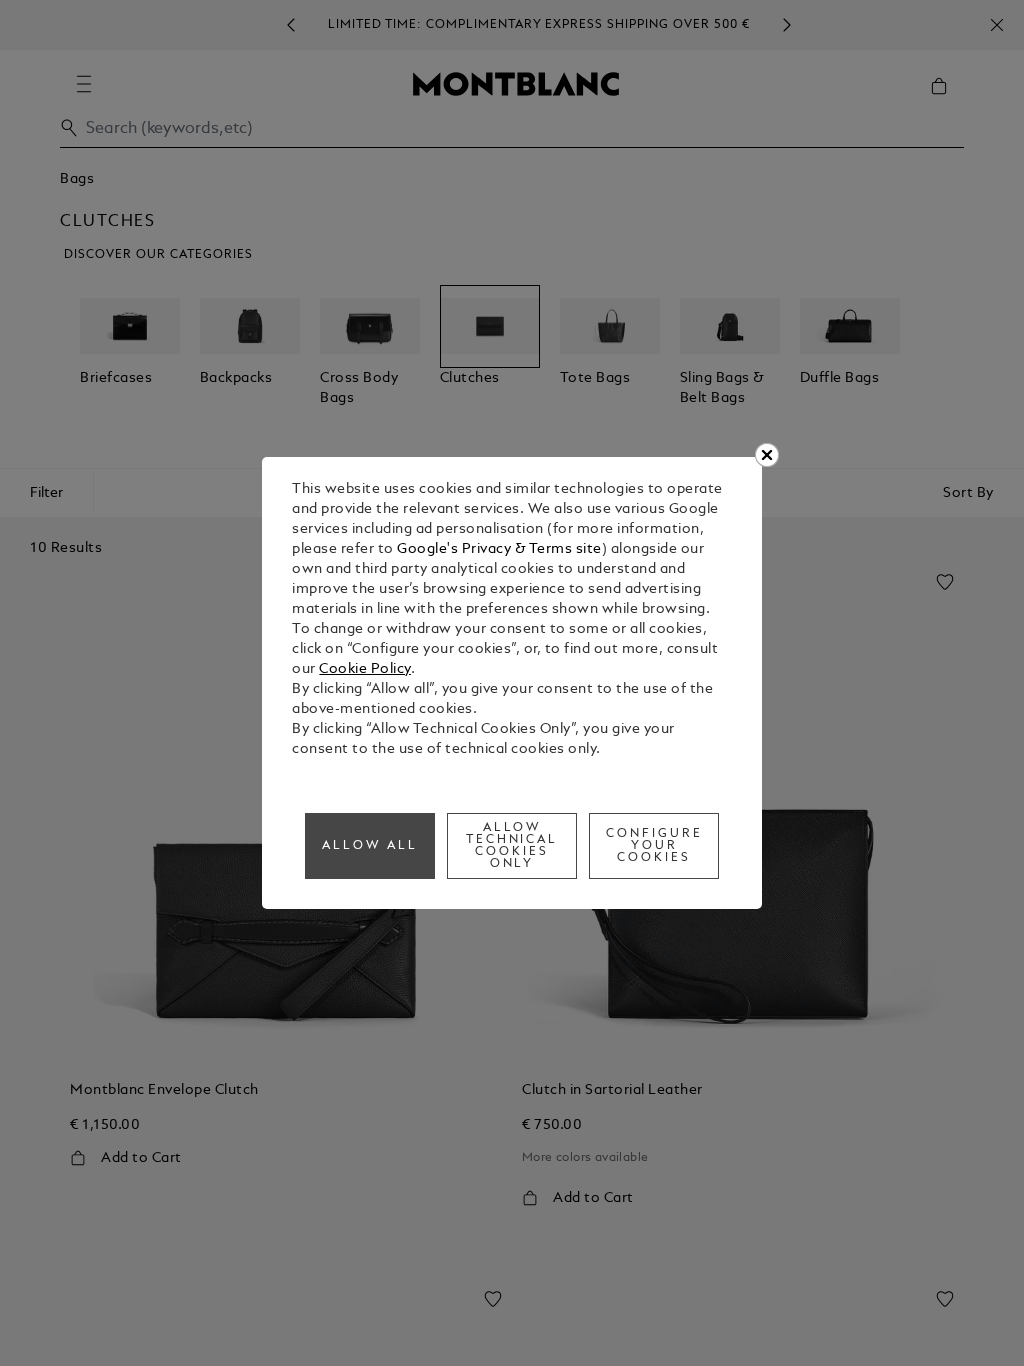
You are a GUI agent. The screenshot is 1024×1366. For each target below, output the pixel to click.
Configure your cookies (654, 846)
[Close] (767, 455)
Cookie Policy (365, 669)
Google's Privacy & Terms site (499, 549)
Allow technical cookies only (512, 846)
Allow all (370, 846)
